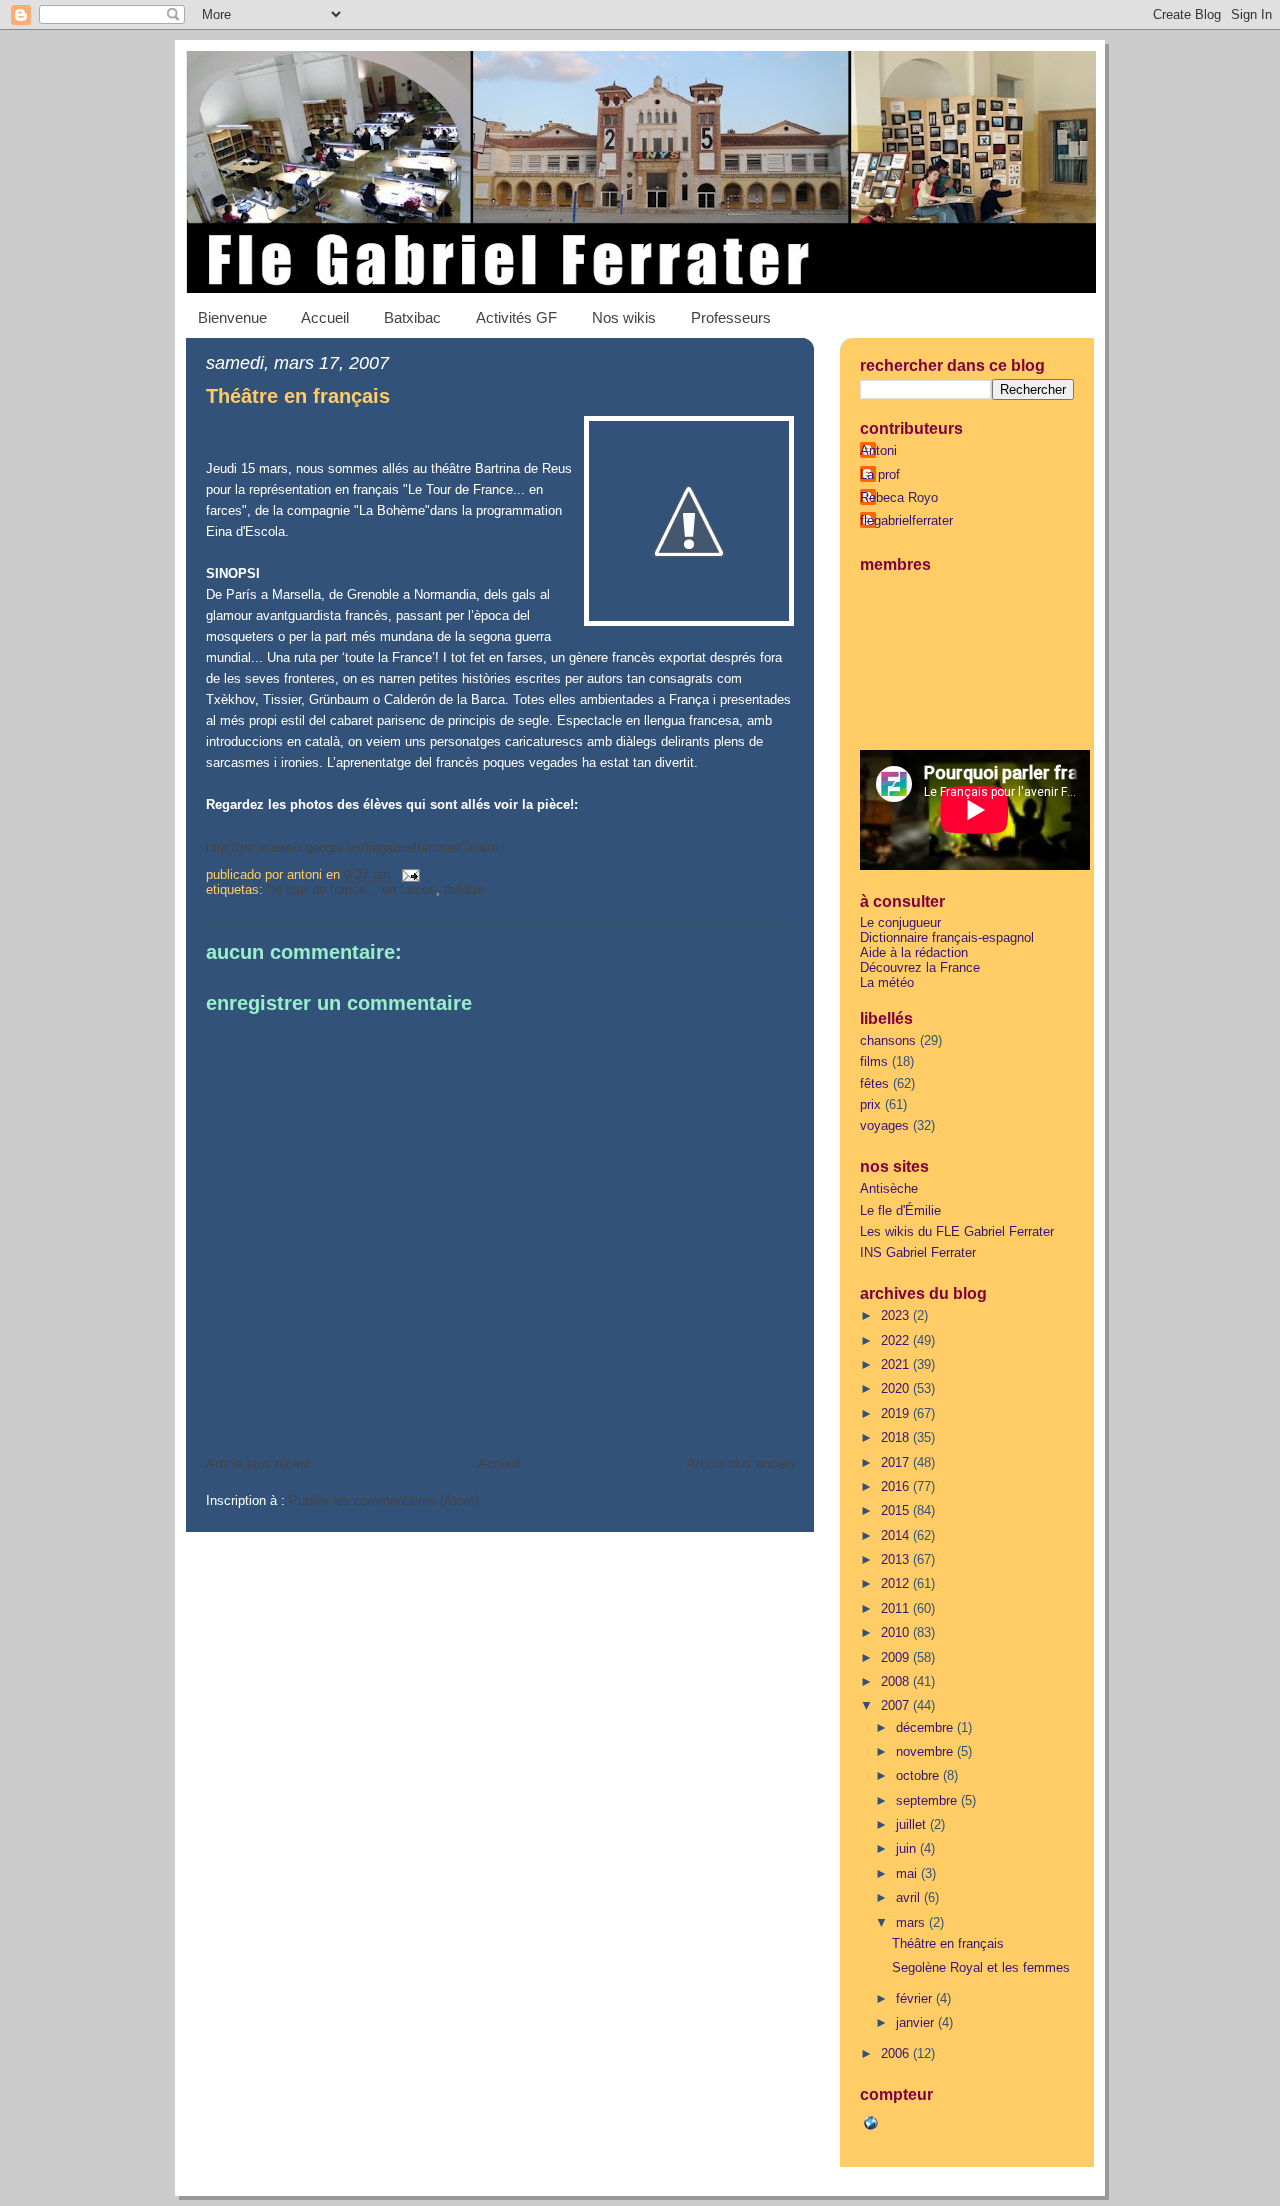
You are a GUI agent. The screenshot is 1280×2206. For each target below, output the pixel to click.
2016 (897, 1486)
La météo (887, 982)
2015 (897, 1510)
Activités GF (516, 317)
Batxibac (412, 317)
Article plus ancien (740, 1463)
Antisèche (889, 1188)
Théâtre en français (298, 396)
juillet (913, 1824)
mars (912, 1922)
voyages (884, 1125)
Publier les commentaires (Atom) (384, 1500)
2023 (897, 1315)
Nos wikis (624, 317)
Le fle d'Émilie (900, 1210)
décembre (926, 1727)
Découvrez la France (920, 967)
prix (870, 1104)
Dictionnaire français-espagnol (947, 937)
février (916, 1998)
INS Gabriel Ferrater (918, 1252)
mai (908, 1873)
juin (908, 1848)
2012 (897, 1583)
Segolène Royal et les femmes (981, 1967)
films (874, 1061)
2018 (897, 1437)
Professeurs (731, 317)
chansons (888, 1040)
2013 (897, 1559)
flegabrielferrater (906, 520)
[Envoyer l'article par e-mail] (407, 874)
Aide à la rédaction (914, 952)
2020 (897, 1388)
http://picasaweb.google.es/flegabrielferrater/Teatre (352, 847)
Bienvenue (232, 317)
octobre (919, 1775)
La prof (880, 474)
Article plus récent (258, 1463)
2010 (897, 1632)
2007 (897, 1705)
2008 (897, 1681)
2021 (897, 1364)
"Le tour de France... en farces (351, 889)
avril (910, 1897)
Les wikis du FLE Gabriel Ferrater (957, 1231)
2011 (897, 1608)
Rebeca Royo (899, 497)
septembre (928, 1800)
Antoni (878, 450)
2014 (897, 1535)
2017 (897, 1462)
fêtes (874, 1083)
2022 (897, 1340)
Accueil (325, 317)
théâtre (464, 889)
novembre (926, 1751)
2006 (897, 2053)
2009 (897, 1657)
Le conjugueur (900, 922)
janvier (917, 2022)
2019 (897, 1413)
